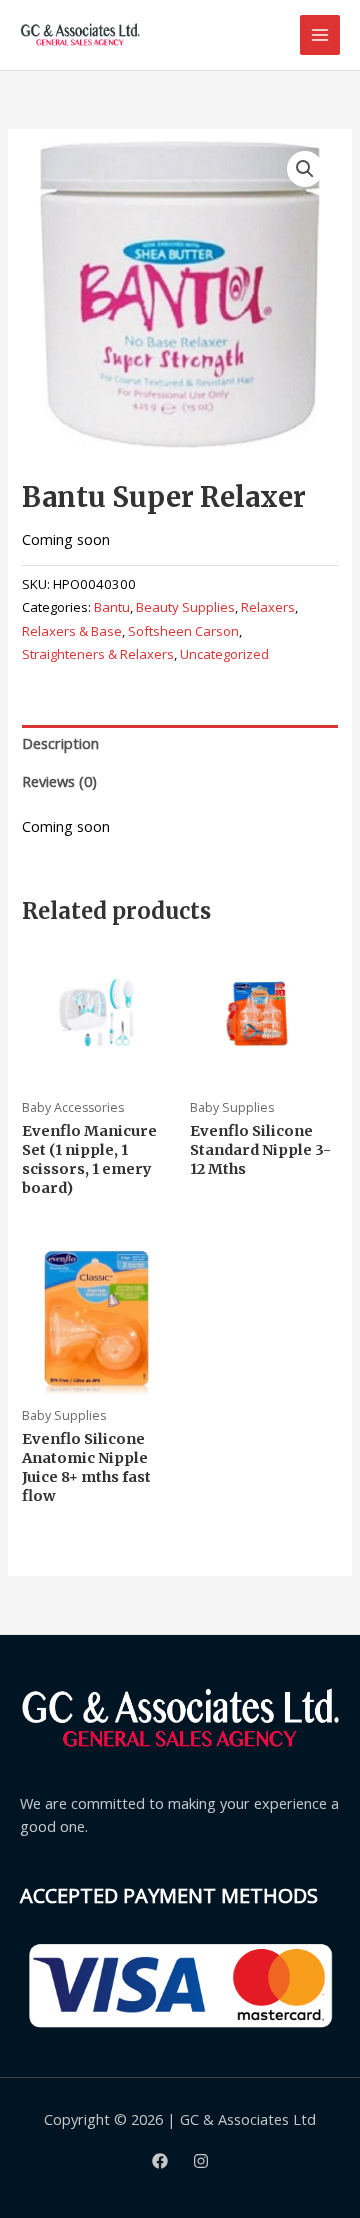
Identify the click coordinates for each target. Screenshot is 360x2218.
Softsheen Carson (183, 631)
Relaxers (268, 607)
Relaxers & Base (72, 631)
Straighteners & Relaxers (98, 654)
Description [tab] (60, 743)
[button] (305, 169)
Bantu (112, 607)
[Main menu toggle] (320, 35)
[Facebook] (160, 2161)
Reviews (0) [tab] (59, 781)
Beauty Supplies (185, 607)
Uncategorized (224, 654)
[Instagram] (201, 2161)
